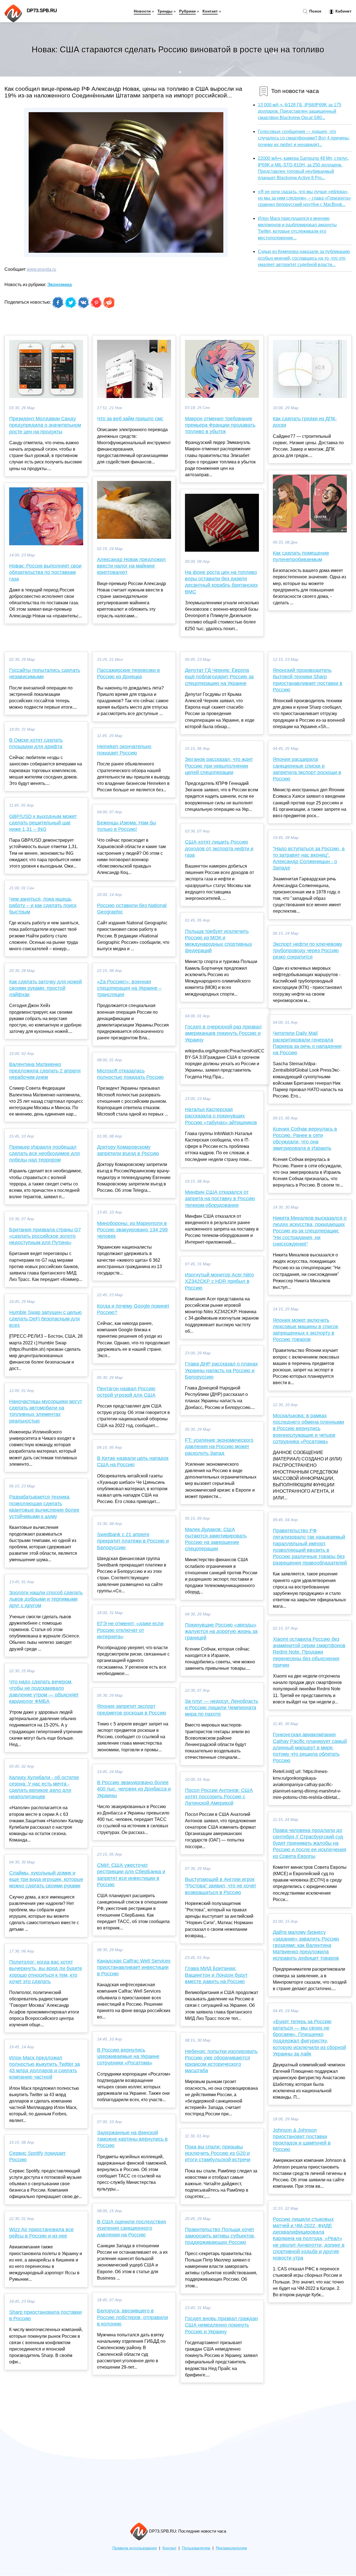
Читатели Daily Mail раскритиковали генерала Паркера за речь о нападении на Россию (307, 1043)
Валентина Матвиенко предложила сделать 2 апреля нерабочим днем (45, 1071)
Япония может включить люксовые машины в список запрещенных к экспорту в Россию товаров (306, 1330)
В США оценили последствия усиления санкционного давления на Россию (132, 2228)
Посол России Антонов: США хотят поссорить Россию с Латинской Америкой (219, 1797)
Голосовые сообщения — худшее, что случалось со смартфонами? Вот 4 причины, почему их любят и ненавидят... (304, 138)
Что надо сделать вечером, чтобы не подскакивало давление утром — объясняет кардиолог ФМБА (44, 1691)
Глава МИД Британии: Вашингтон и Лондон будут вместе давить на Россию (216, 1975)
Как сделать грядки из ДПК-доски (305, 422)
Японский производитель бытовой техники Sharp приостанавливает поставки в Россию (308, 680)
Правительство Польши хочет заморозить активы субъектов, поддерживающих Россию (220, 2236)
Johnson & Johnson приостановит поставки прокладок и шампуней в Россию (302, 2140)
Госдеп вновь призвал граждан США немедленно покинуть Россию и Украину (221, 2325)
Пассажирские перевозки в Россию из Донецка (128, 673)
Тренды (165, 11)
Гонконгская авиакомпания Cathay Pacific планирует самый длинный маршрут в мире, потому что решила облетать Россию (310, 1748)
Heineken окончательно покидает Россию (124, 750)
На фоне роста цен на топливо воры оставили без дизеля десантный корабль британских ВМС (221, 582)
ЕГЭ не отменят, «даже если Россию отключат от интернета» (130, 1630)
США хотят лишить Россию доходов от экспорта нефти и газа (219, 848)
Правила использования (135, 2548)
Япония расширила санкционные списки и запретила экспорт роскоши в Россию (307, 769)
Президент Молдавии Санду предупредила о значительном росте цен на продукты (45, 425)
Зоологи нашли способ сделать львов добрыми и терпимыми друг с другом (46, 1599)
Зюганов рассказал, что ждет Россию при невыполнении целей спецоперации (219, 766)
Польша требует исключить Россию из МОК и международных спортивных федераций (218, 941)
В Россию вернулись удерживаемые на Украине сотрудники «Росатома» (128, 2056)
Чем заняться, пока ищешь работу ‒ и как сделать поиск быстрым (43, 905)
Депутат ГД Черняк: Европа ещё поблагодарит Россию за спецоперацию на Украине (219, 677)
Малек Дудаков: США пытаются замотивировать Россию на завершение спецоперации (216, 1539)
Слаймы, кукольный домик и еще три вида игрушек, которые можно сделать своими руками (46, 1879)
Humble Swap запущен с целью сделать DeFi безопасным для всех (45, 1319)
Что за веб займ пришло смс (130, 419)
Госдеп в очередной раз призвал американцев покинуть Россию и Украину (223, 1033)
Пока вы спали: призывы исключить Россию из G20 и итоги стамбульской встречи (218, 2153)
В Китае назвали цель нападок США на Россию (133, 1461)
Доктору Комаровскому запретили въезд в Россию (128, 1150)
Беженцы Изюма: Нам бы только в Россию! (127, 826)
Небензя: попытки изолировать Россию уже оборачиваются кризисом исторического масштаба (221, 2061)
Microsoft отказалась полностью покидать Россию (130, 1074)
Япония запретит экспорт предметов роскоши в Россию (132, 1709)
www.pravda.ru (41, 269)
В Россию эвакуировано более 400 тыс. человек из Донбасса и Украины (134, 1789)
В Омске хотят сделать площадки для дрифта (36, 743)
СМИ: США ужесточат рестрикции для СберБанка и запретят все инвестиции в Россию (131, 1875)
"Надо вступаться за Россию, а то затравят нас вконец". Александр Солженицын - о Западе (309, 858)
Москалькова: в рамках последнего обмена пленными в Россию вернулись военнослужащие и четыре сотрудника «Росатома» (308, 1429)
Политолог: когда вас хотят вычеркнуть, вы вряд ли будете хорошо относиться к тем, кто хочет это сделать (46, 1972)
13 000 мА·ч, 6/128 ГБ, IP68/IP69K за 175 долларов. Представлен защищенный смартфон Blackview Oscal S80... (300, 111)
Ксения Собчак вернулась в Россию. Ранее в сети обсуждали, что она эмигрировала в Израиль (305, 1139)
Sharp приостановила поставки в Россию (45, 2315)
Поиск (315, 11)
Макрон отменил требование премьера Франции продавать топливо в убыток (220, 425)
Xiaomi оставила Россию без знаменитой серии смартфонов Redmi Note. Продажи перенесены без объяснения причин (309, 1652)
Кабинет (343, 11)
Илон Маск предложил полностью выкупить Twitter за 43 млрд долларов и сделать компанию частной (44, 2067)
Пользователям (196, 2548)
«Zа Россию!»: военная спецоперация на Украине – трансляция (129, 988)
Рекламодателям (231, 2548)
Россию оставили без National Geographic (132, 909)
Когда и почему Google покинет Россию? (133, 1309)
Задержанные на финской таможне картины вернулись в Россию (132, 2139)
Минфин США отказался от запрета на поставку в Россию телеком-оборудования (220, 1199)
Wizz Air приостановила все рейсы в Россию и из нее (41, 2233)
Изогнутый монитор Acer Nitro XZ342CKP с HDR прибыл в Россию (219, 1281)
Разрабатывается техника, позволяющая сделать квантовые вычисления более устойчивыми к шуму (44, 1507)
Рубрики (187, 11)
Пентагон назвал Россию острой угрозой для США (126, 1392)
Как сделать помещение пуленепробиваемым (301, 556)
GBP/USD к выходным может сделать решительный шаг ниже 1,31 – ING (43, 823)
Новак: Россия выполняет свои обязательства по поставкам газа (45, 572)
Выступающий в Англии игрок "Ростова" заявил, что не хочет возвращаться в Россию (221, 1886)
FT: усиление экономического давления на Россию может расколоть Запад (219, 1447)
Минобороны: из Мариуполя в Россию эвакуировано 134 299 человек (132, 1230)
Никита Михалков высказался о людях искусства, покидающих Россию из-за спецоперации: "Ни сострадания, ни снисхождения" (310, 1231)
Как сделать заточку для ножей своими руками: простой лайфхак (45, 988)
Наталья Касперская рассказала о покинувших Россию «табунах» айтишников (221, 1116)
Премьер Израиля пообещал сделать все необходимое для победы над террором (44, 1153)
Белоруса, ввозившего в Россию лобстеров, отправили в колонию (133, 2317)
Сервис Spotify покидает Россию (37, 2156)
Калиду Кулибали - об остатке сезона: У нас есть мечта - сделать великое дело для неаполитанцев (44, 1787)
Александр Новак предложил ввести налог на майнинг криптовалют (131, 566)
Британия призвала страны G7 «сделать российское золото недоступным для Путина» (45, 1236)
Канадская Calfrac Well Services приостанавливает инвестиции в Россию (134, 1967)
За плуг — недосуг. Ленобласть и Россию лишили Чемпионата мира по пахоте (222, 1708)
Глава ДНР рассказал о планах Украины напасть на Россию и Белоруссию (221, 1370)
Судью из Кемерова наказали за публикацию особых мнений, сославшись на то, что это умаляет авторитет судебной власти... (304, 258)
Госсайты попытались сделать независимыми (45, 673)
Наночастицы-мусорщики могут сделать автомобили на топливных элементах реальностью (46, 1411)
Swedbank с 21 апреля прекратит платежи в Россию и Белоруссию (133, 1541)
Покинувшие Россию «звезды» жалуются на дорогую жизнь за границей (221, 1631)
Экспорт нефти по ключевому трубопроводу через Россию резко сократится (307, 951)
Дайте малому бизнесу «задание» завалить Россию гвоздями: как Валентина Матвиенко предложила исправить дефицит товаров (306, 1945)
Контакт (210, 11)
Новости (142, 11)
